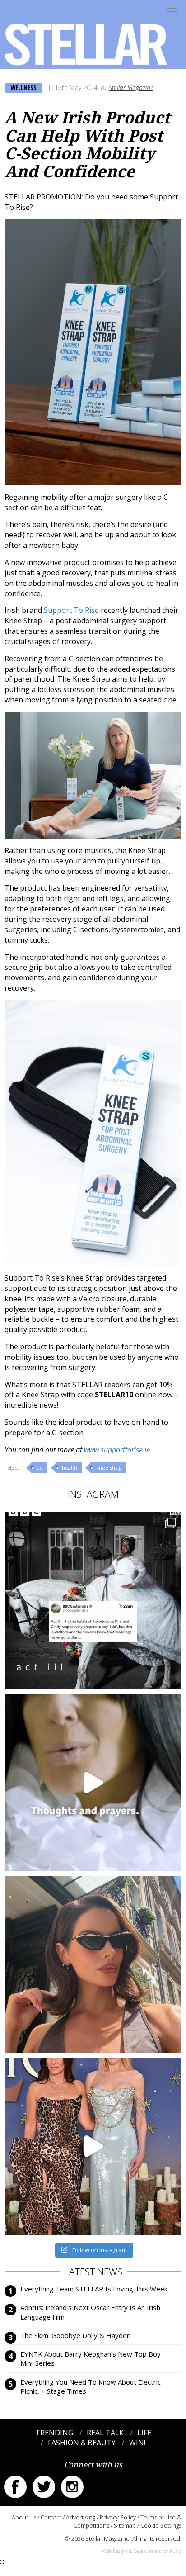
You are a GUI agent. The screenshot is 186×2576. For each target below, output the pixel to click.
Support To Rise (71, 610)
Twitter (44, 2487)
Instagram (72, 2487)
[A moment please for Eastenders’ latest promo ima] (93, 1601)
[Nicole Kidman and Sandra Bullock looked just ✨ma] (93, 2146)
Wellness (23, 88)
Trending (54, 2433)
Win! (137, 2443)
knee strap (109, 1468)
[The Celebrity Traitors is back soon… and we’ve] (93, 1783)
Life (144, 2433)
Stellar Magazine (131, 88)
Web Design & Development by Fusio (142, 2551)
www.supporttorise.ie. (118, 1450)
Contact (51, 2517)
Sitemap (125, 2525)
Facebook (15, 2487)
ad (40, 1468)
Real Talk (105, 2433)
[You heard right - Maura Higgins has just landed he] (93, 1964)
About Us (24, 2517)
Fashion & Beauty (82, 2443)
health (70, 1468)
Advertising (81, 2517)
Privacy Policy (118, 2517)
